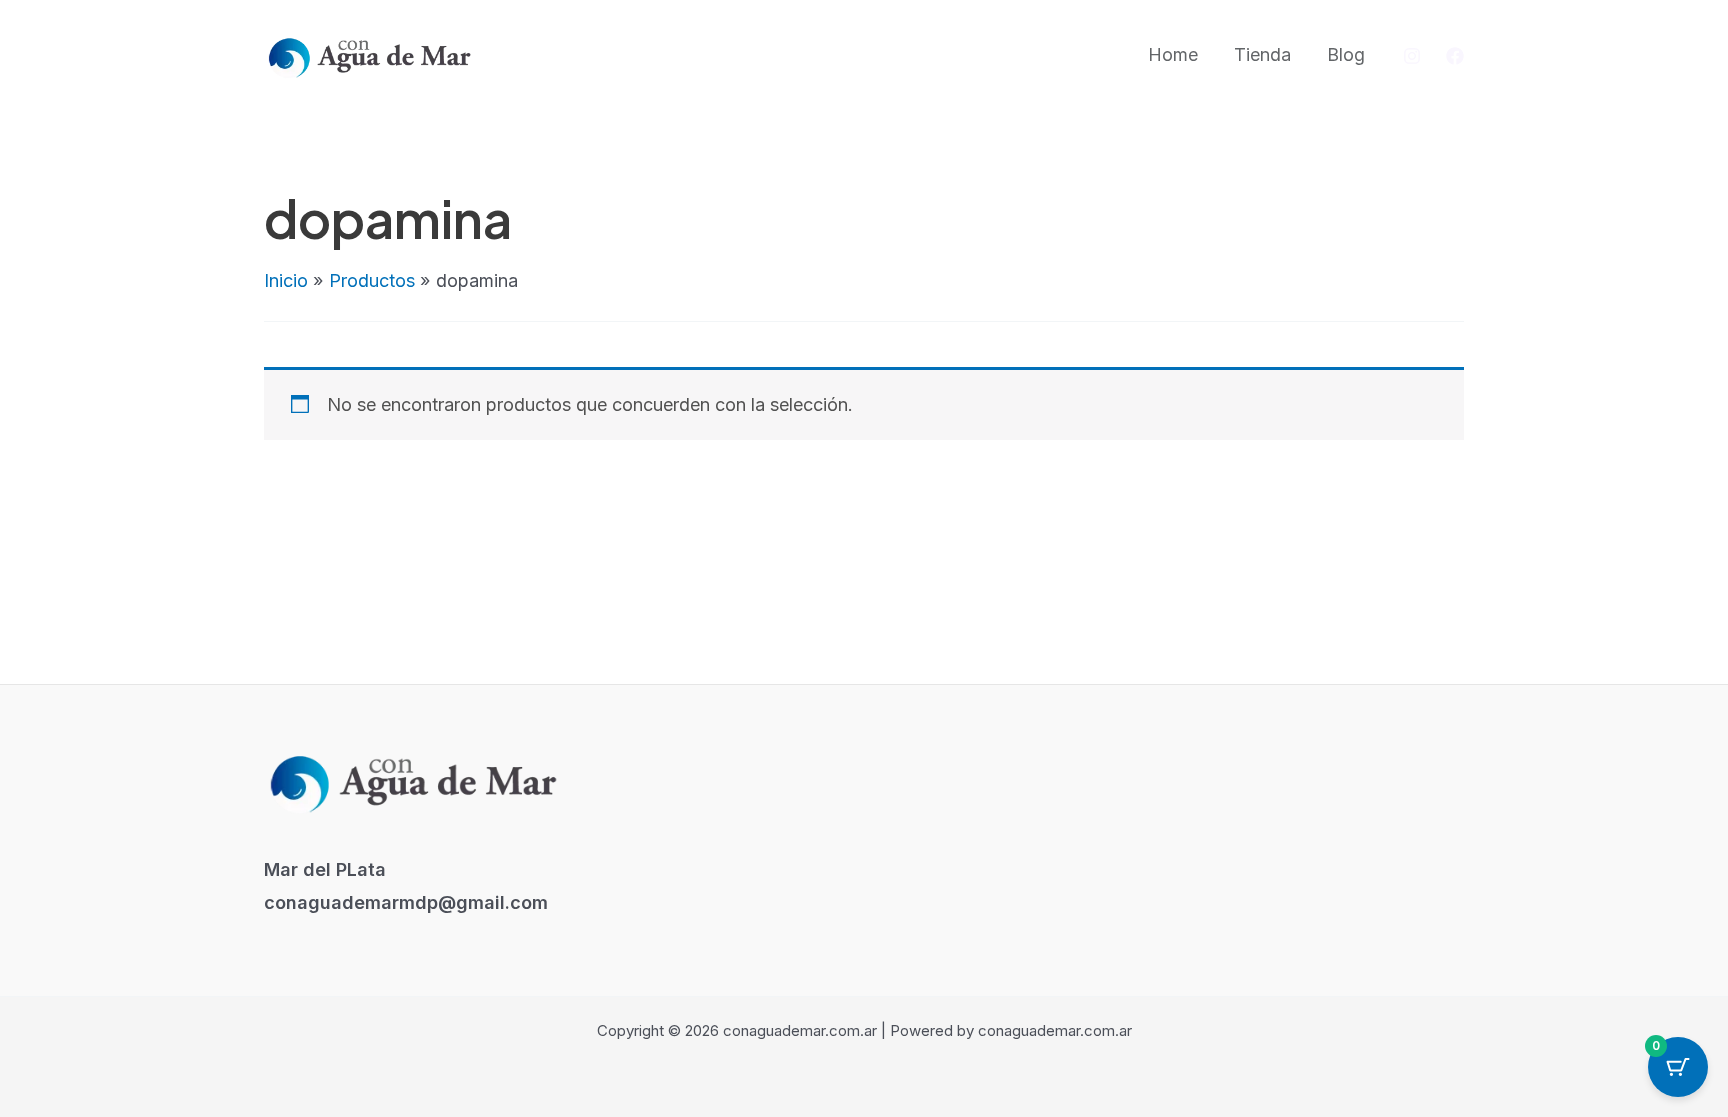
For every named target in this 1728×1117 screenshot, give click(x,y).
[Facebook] (1455, 56)
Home (1173, 54)
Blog (1346, 54)
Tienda (1262, 54)
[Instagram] (1412, 56)
